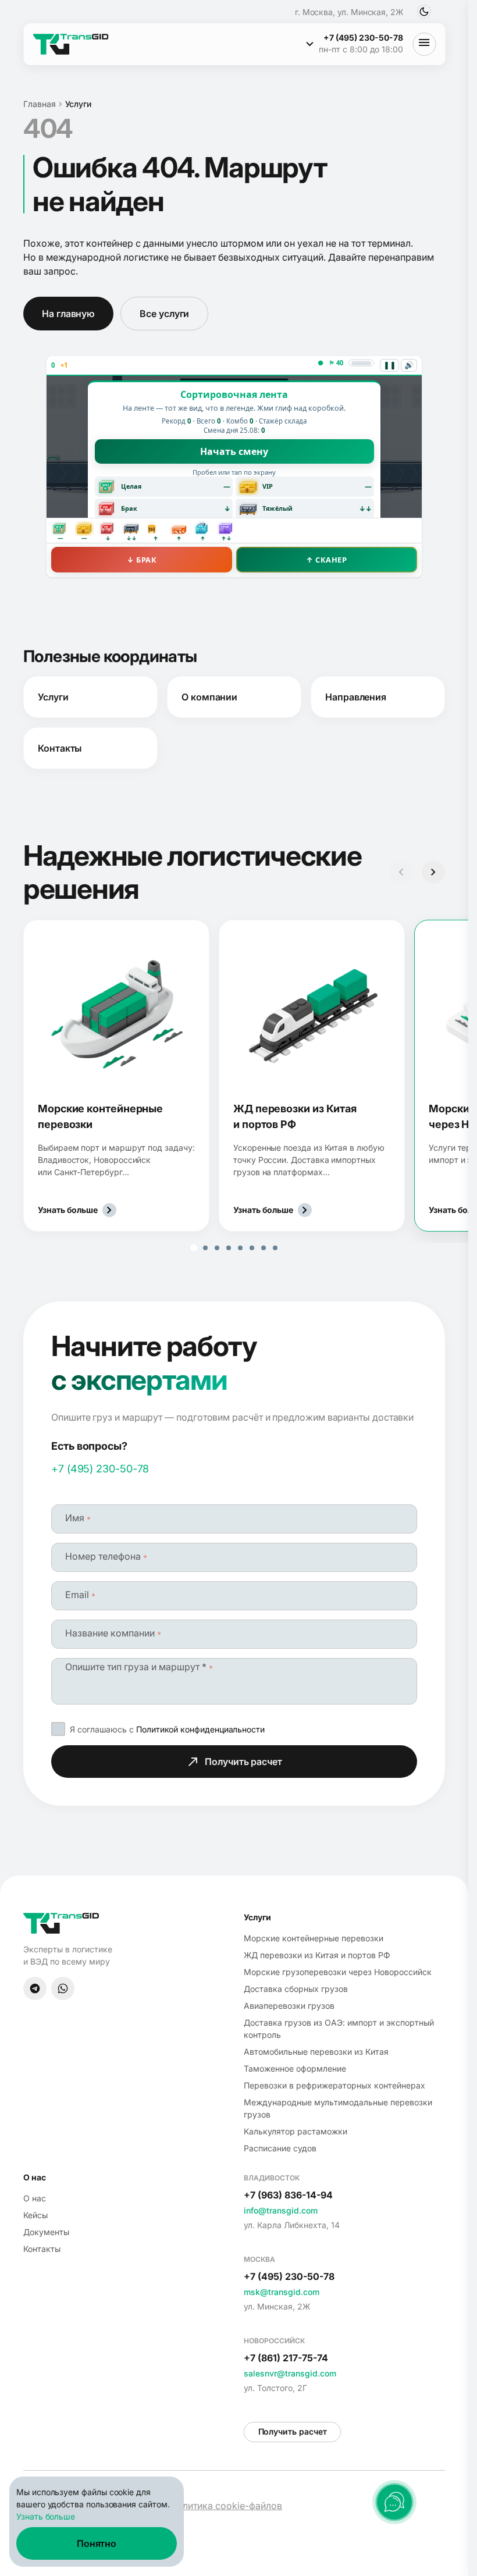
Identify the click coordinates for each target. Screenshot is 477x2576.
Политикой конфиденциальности (200, 1729)
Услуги (53, 697)
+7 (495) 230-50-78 (100, 1469)
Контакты (60, 748)
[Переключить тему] (424, 12)
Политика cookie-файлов (226, 2506)
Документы (46, 2232)
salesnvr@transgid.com (290, 2373)
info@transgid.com (281, 2210)
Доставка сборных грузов (296, 1989)
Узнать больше (46, 2516)
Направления (356, 697)
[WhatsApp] (63, 1988)
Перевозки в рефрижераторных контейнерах (334, 2085)
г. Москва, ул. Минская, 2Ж (349, 12)
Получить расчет (243, 1762)
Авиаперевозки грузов (289, 2006)
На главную (68, 314)
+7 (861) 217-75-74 (286, 2358)
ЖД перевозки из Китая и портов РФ (317, 1955)
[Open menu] (424, 44)
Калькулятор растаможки (296, 2131)
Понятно (97, 2543)
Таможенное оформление (295, 2068)
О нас (35, 2198)
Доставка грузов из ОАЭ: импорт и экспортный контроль (339, 2029)
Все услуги (164, 314)
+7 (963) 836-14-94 (288, 2195)
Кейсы (35, 2215)
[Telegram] (35, 1988)
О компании (209, 697)
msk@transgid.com (282, 2292)
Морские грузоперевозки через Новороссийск (338, 1972)
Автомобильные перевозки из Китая (316, 2052)
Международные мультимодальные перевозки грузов (338, 2108)
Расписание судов (280, 2148)
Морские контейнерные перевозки (314, 1938)
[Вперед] (433, 872)
